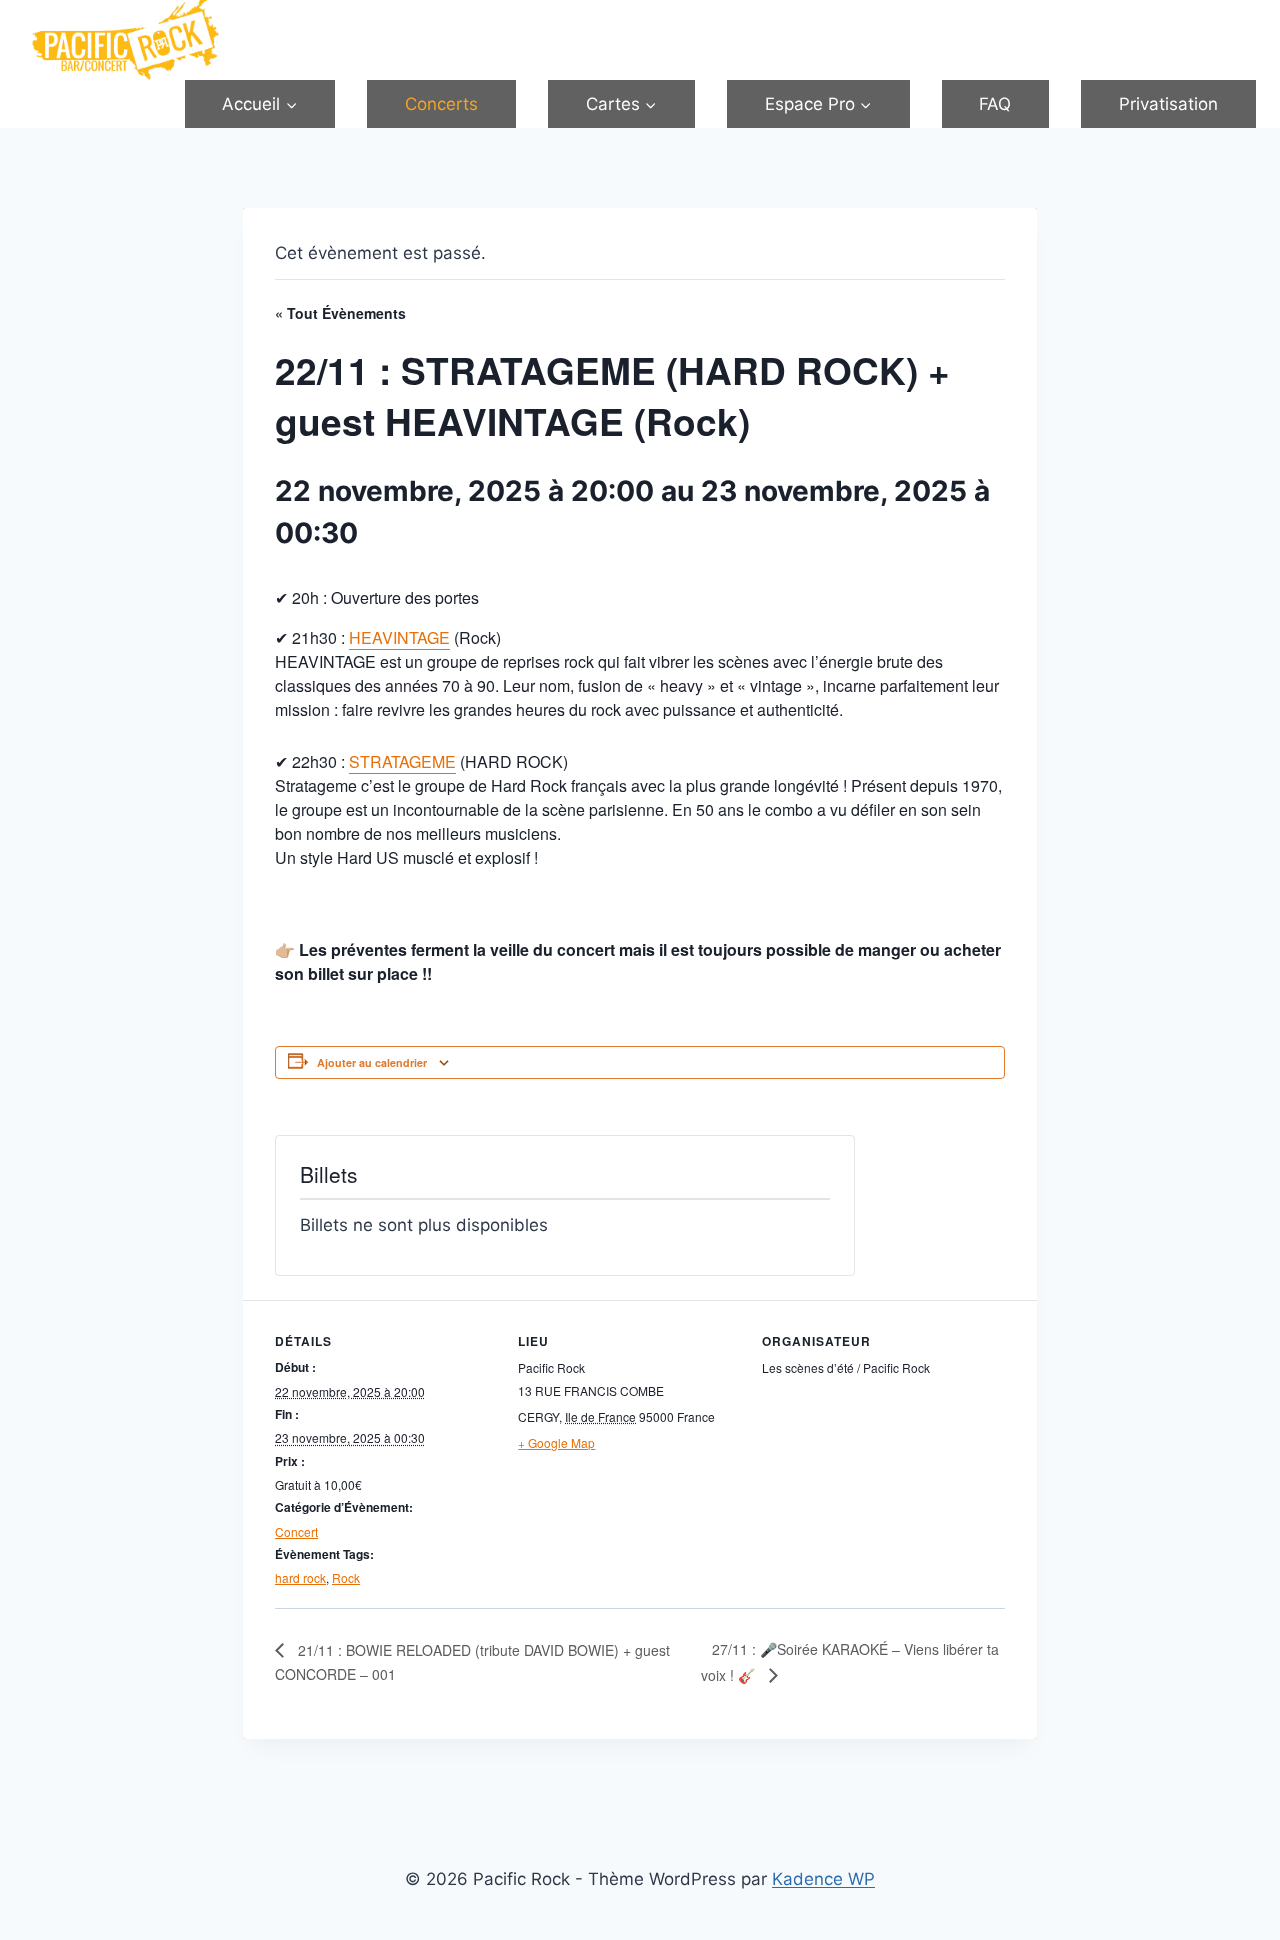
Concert (296, 1531)
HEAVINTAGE (399, 637)
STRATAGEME (402, 761)
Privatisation (1168, 104)
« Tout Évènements (340, 313)
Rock (346, 1577)
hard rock (300, 1577)
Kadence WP (823, 1879)
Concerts (441, 104)
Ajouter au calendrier (372, 1062)
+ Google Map (556, 1442)
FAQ (995, 104)
